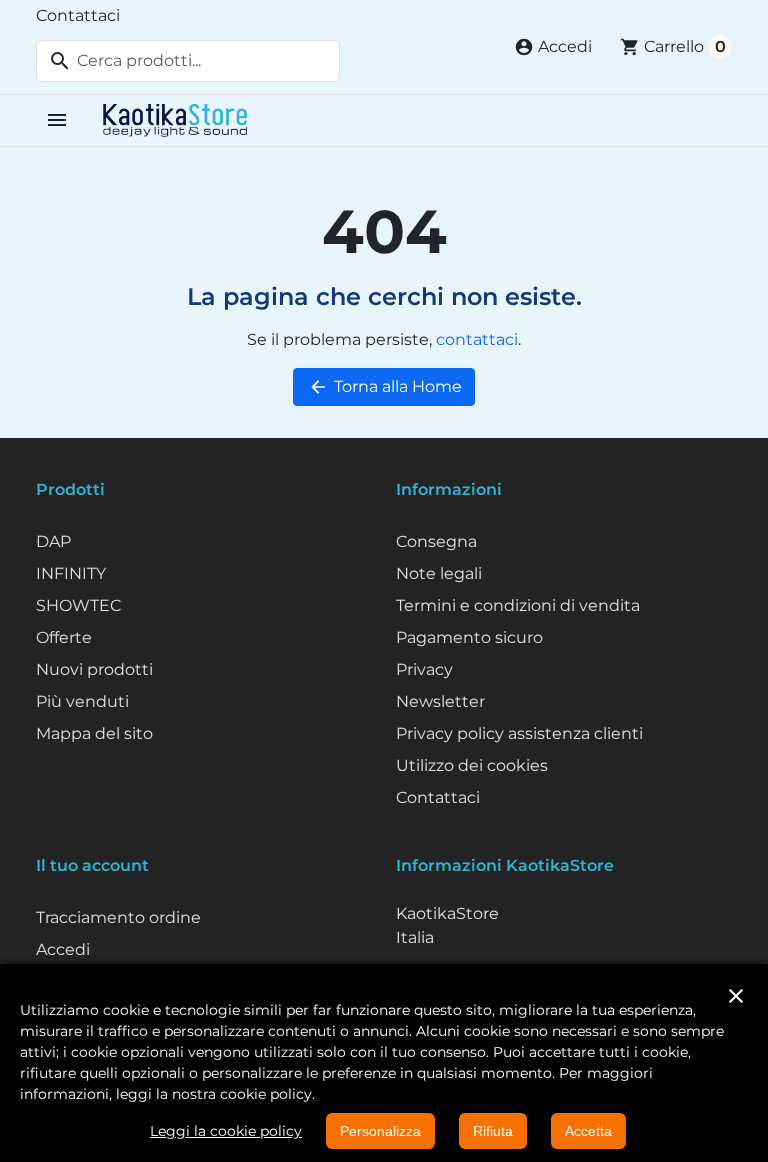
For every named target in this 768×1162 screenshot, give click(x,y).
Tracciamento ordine (118, 917)
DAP (53, 541)
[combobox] (188, 61)
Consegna (436, 541)
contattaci (477, 339)
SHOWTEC (78, 605)
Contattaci (78, 15)
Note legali (439, 573)
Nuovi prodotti (94, 669)
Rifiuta (493, 1131)
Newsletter (440, 701)
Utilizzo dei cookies (472, 765)
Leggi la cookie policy (226, 1131)
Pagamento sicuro (469, 637)
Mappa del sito (94, 733)
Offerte (64, 637)
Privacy (424, 669)
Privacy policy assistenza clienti (519, 733)
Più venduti (82, 701)
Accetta (588, 1131)
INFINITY (71, 573)
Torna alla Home (385, 387)
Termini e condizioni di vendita (518, 605)
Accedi (63, 949)
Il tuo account (92, 865)
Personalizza (380, 1131)
